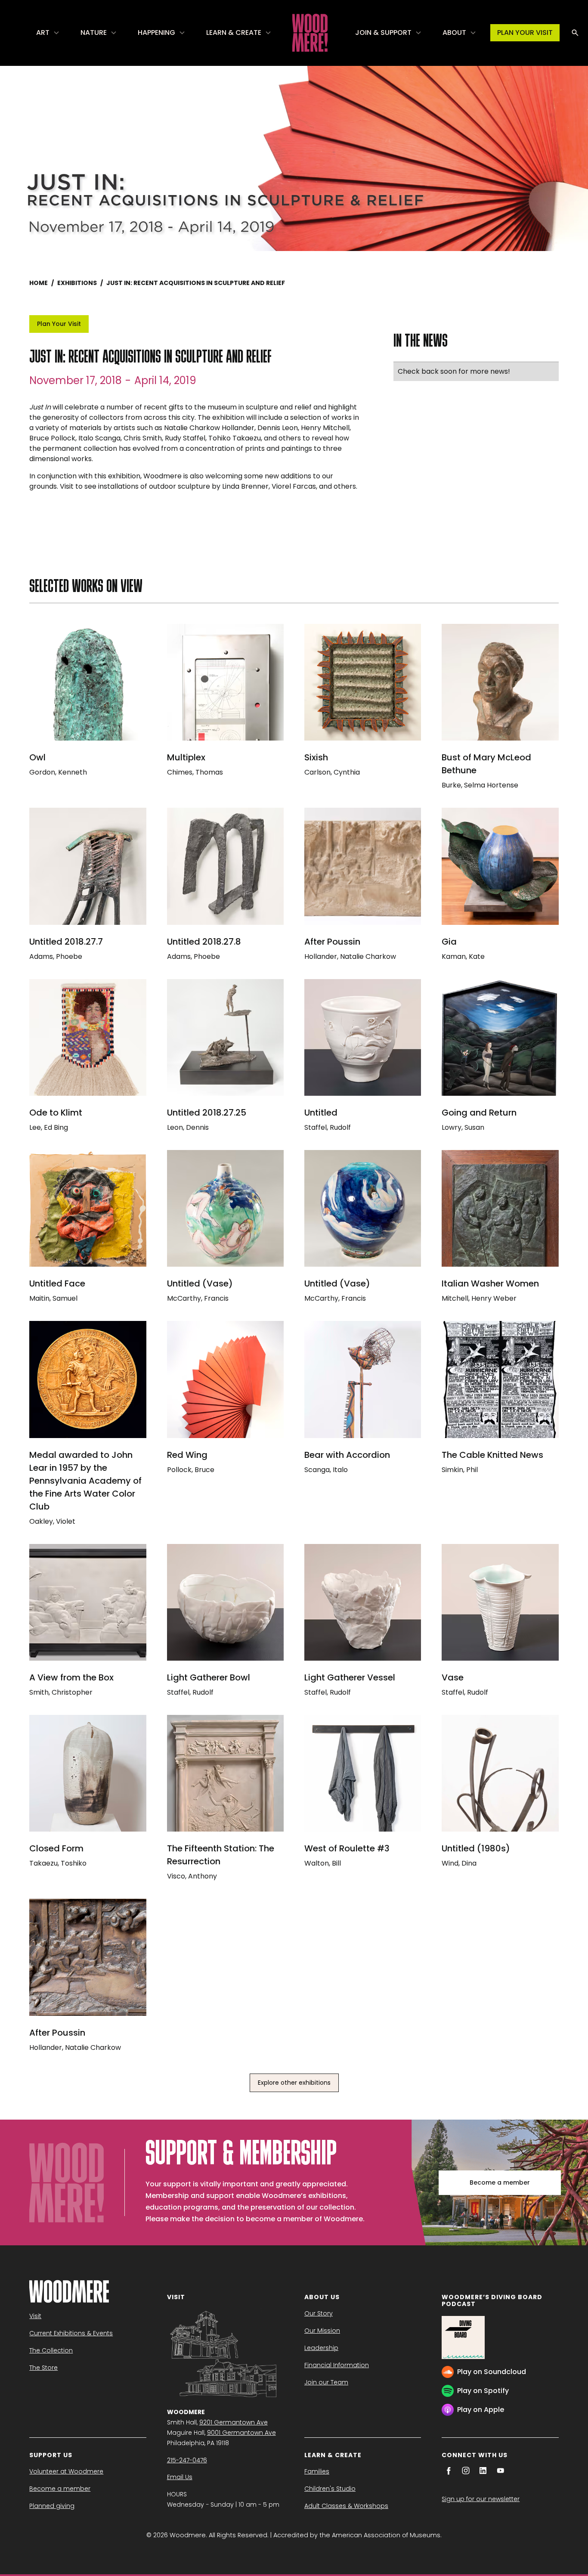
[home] (310, 33)
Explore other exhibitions (294, 2083)
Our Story (319, 2313)
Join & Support (383, 33)
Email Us (180, 2477)
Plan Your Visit (59, 324)
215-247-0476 (187, 2460)
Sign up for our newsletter (481, 2499)
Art (43, 33)
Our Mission (322, 2331)
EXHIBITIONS (77, 283)
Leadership (321, 2348)
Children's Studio (330, 2489)
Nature (94, 33)
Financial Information (337, 2365)
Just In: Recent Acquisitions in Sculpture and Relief (196, 283)
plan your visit (525, 33)
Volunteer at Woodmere (66, 2471)
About (454, 33)
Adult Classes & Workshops (346, 2506)
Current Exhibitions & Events (71, 2333)
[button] (48, 33)
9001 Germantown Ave (241, 2433)
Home (39, 283)
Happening (156, 33)
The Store (43, 2368)
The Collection (51, 2350)
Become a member (500, 2182)
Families (317, 2471)
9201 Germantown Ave (234, 2422)
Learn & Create (234, 33)
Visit (35, 2316)
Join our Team (326, 2382)
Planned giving (52, 2506)
